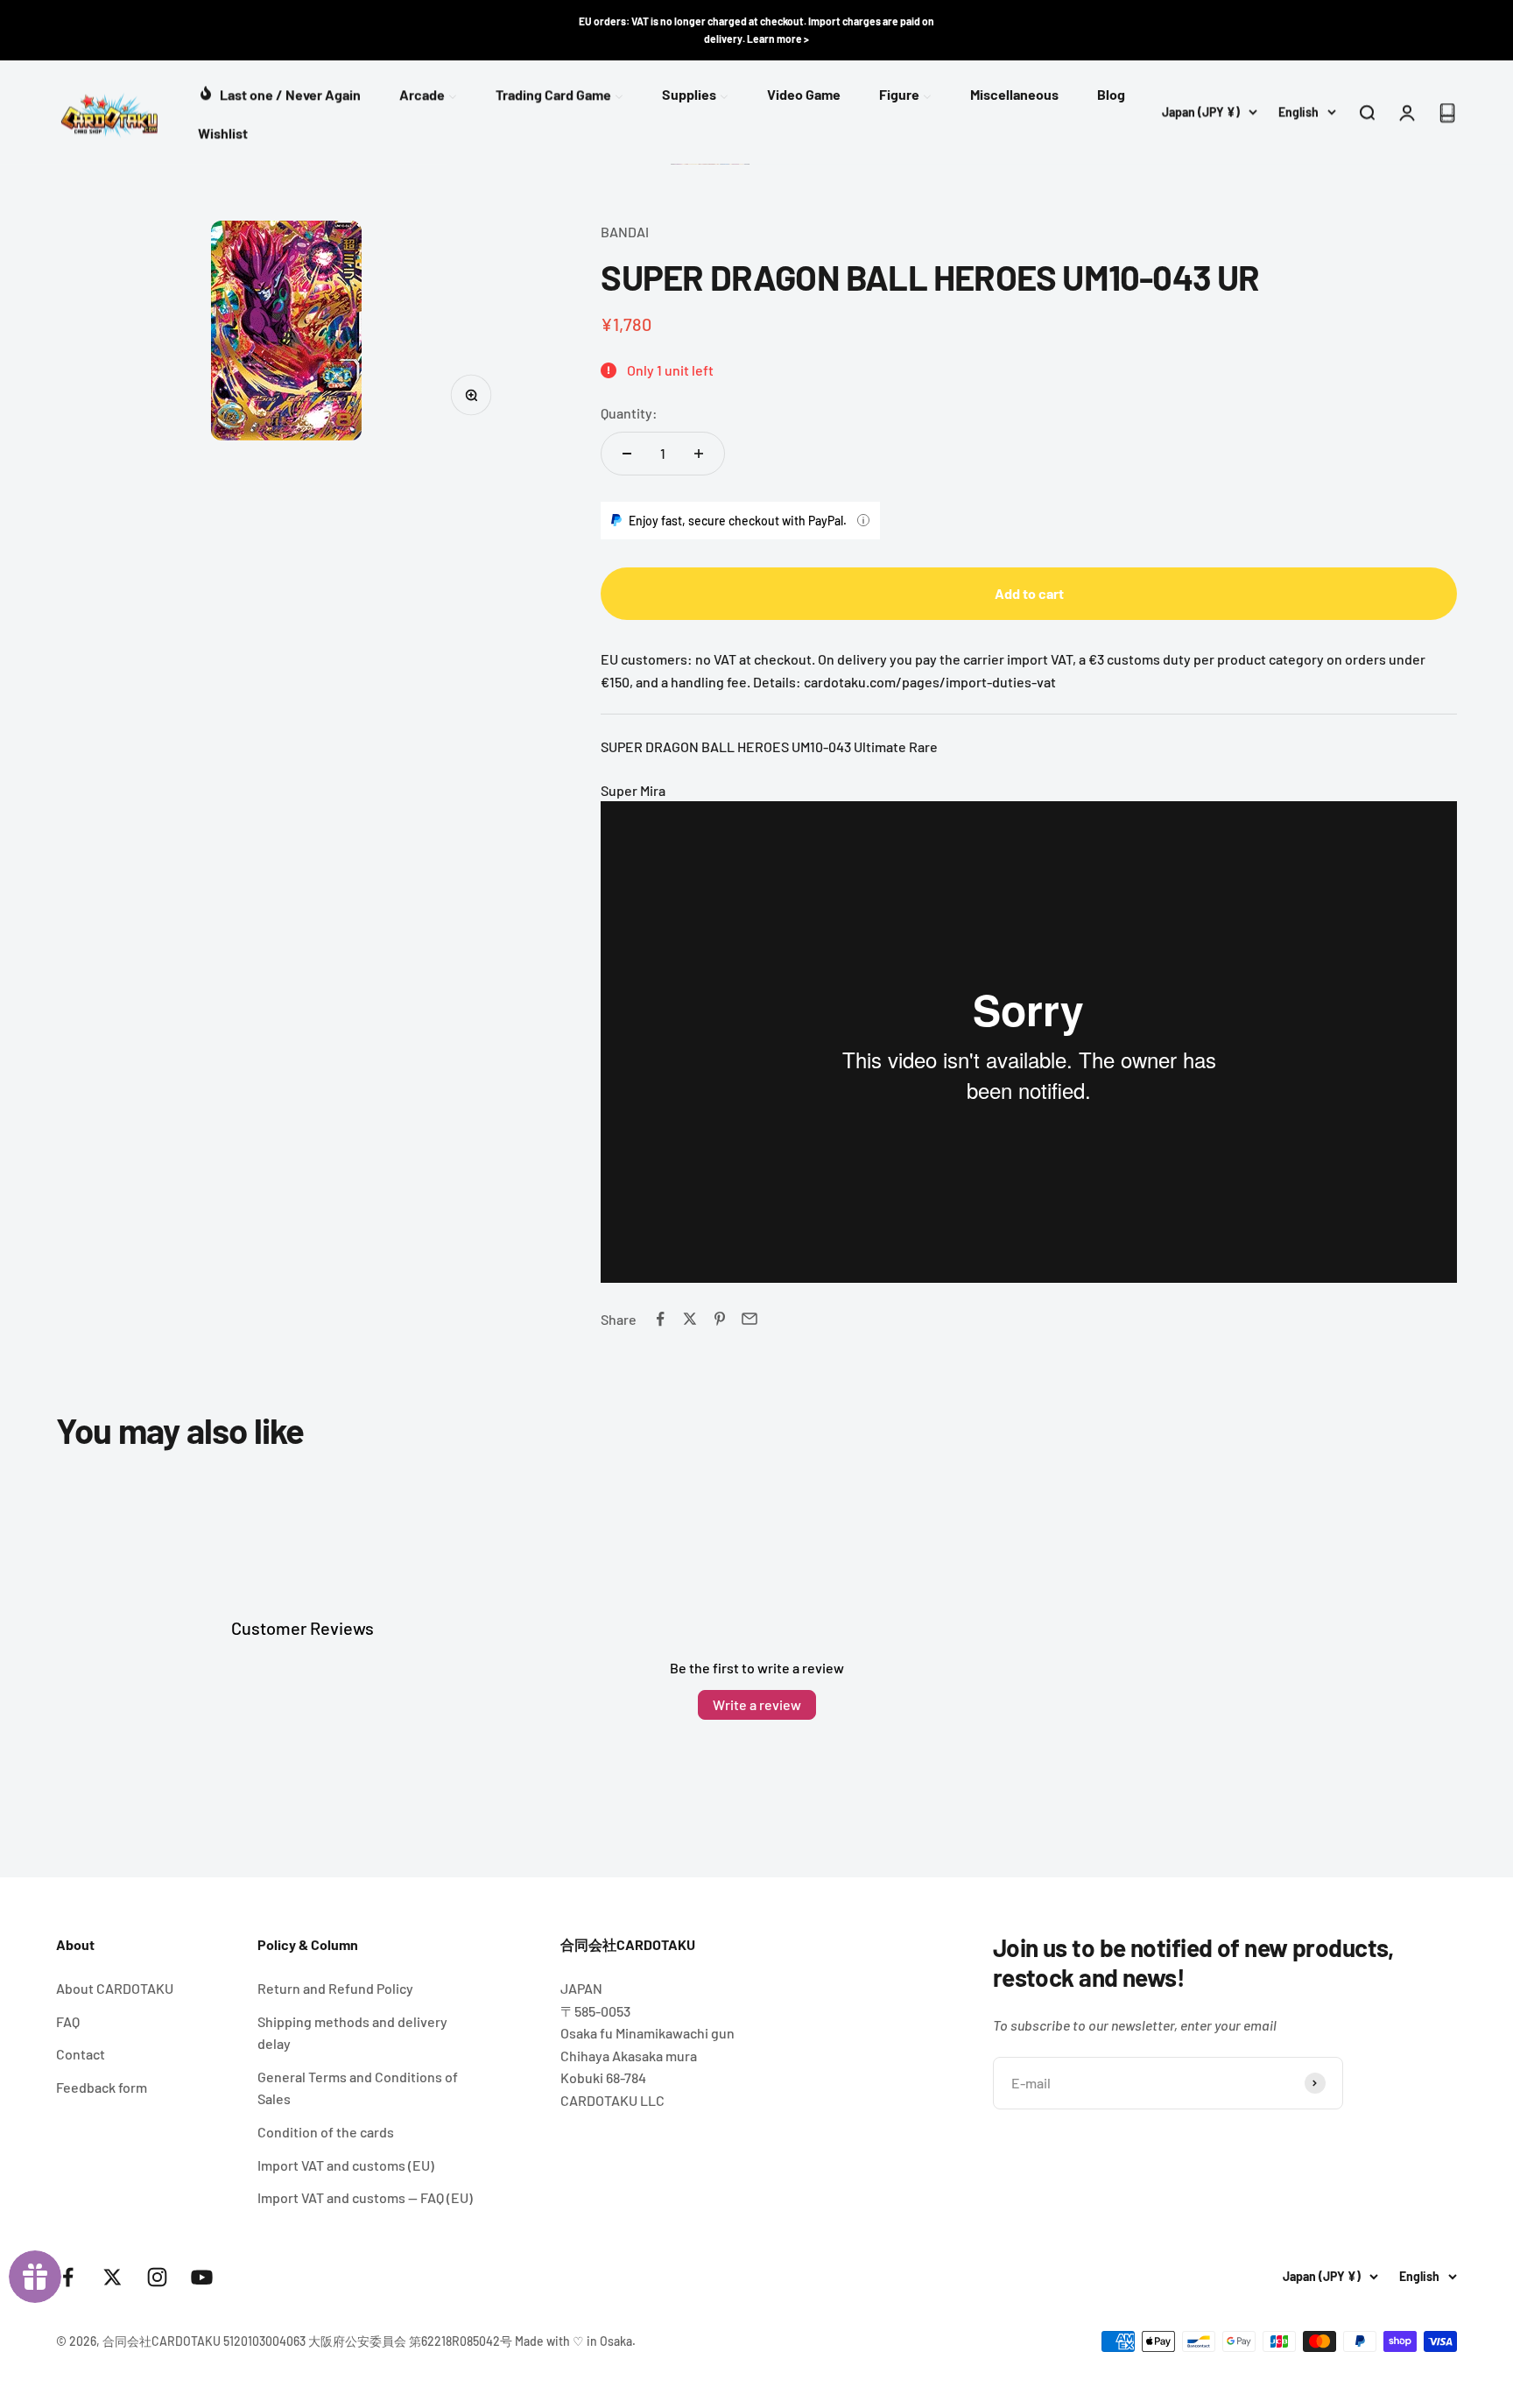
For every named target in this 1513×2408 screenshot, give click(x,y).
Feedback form (102, 2087)
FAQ (68, 2021)
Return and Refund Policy (335, 1988)
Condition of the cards (326, 2132)
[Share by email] (749, 1319)
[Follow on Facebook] (68, 2277)
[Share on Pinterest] (720, 1319)
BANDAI (625, 232)
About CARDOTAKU (115, 1988)
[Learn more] (863, 520)
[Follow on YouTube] (202, 2277)
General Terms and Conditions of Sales (358, 2088)
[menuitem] (279, 92)
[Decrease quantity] (627, 454)
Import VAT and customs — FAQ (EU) (365, 2197)
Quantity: (629, 413)
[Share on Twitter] (690, 1319)
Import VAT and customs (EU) (346, 2165)
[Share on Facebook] (660, 1319)
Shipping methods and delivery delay (352, 2033)
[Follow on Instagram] (157, 2277)
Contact (81, 2054)
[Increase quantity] (699, 454)
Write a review (757, 1704)
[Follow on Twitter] (113, 2277)
